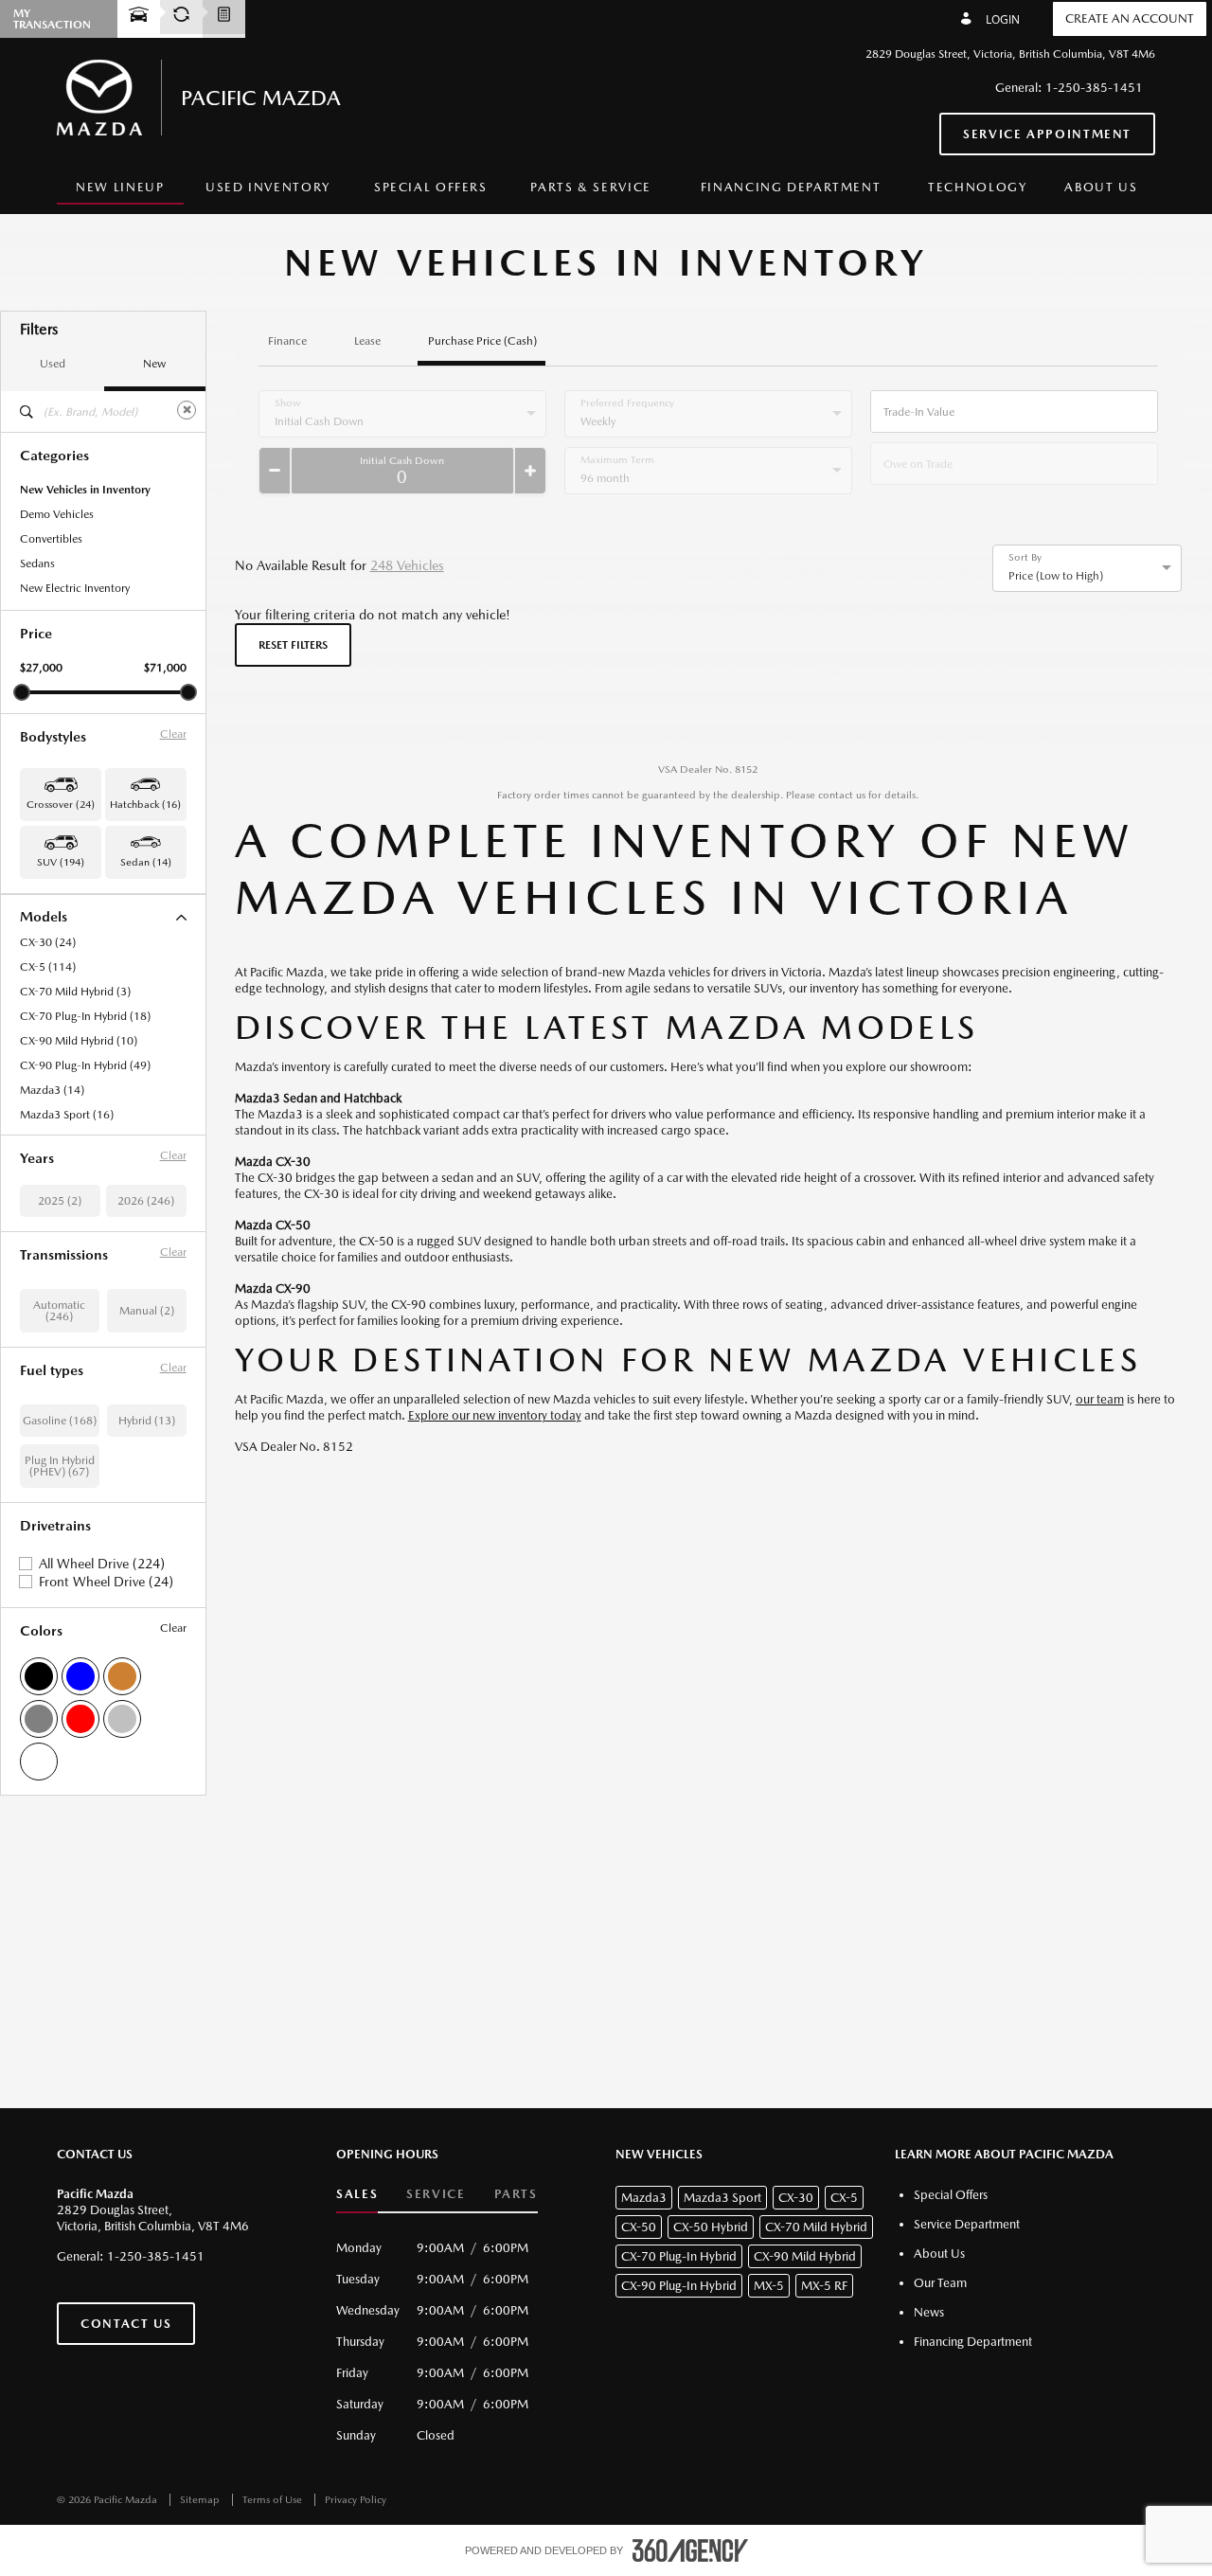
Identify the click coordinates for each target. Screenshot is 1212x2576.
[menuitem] (120, 188)
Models (44, 916)
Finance (287, 341)
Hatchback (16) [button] (145, 805)
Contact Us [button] (126, 2324)
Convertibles (51, 539)
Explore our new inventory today (495, 1415)
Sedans (37, 563)
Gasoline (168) (60, 1421)
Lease (367, 341)
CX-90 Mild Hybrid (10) (79, 1041)
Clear (173, 734)
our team (1100, 1399)
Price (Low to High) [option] (1056, 576)
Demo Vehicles (57, 514)
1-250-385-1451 (1094, 88)
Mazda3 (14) (52, 1090)
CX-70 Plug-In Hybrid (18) (85, 1016)
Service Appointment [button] (1047, 134)
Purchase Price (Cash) (482, 341)
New (154, 364)
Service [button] (436, 2194)
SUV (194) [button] (61, 862)
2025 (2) (60, 1201)
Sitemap (201, 2500)
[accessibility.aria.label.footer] (690, 2550)
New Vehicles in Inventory (85, 490)
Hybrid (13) (147, 1421)
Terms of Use (274, 2500)
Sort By (1025, 558)
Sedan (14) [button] (146, 862)
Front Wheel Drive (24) (106, 1582)
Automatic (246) (59, 1311)
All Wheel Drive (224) (102, 1564)
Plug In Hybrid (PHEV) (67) (60, 1466)
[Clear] (187, 410)
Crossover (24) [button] (61, 805)
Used (53, 364)
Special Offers (431, 187)
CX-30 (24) (48, 942)
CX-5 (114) (48, 967)
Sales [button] (357, 2194)
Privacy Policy (356, 2500)
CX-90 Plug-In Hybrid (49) (85, 1065)
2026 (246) (146, 1201)
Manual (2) (147, 1311)
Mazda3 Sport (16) (67, 1115)
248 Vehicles (407, 565)
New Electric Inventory (75, 588)
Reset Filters (293, 645)
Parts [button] (516, 2194)
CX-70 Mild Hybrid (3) (75, 992)
